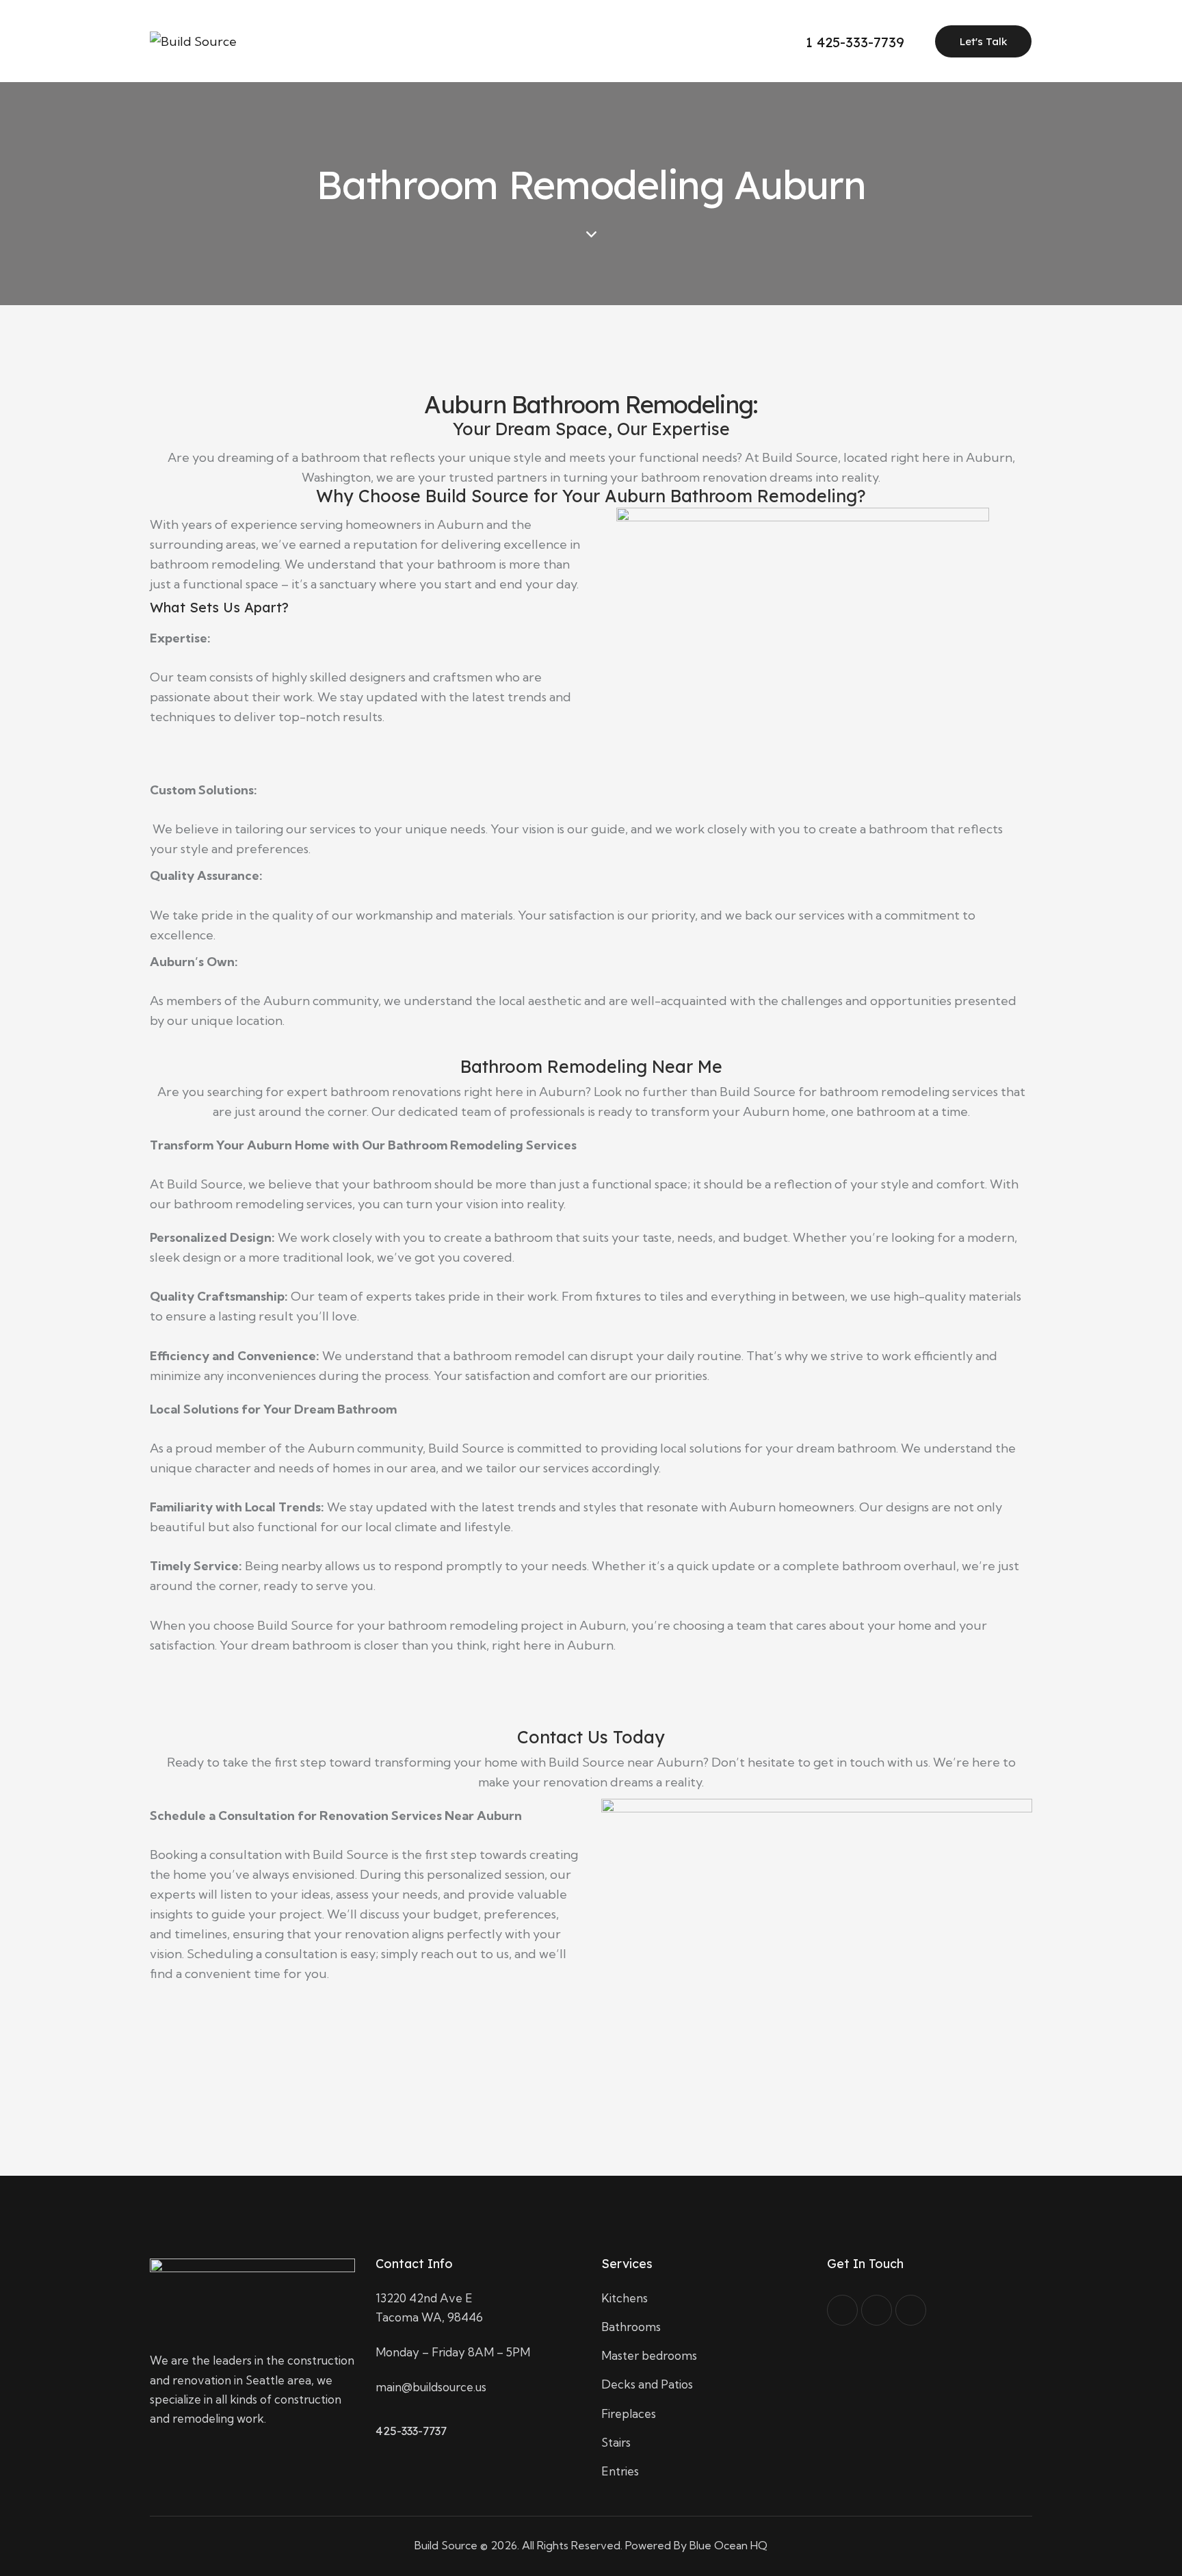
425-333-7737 (411, 2431)
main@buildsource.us (431, 2387)
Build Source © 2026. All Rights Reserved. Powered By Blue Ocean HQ (591, 2545)
